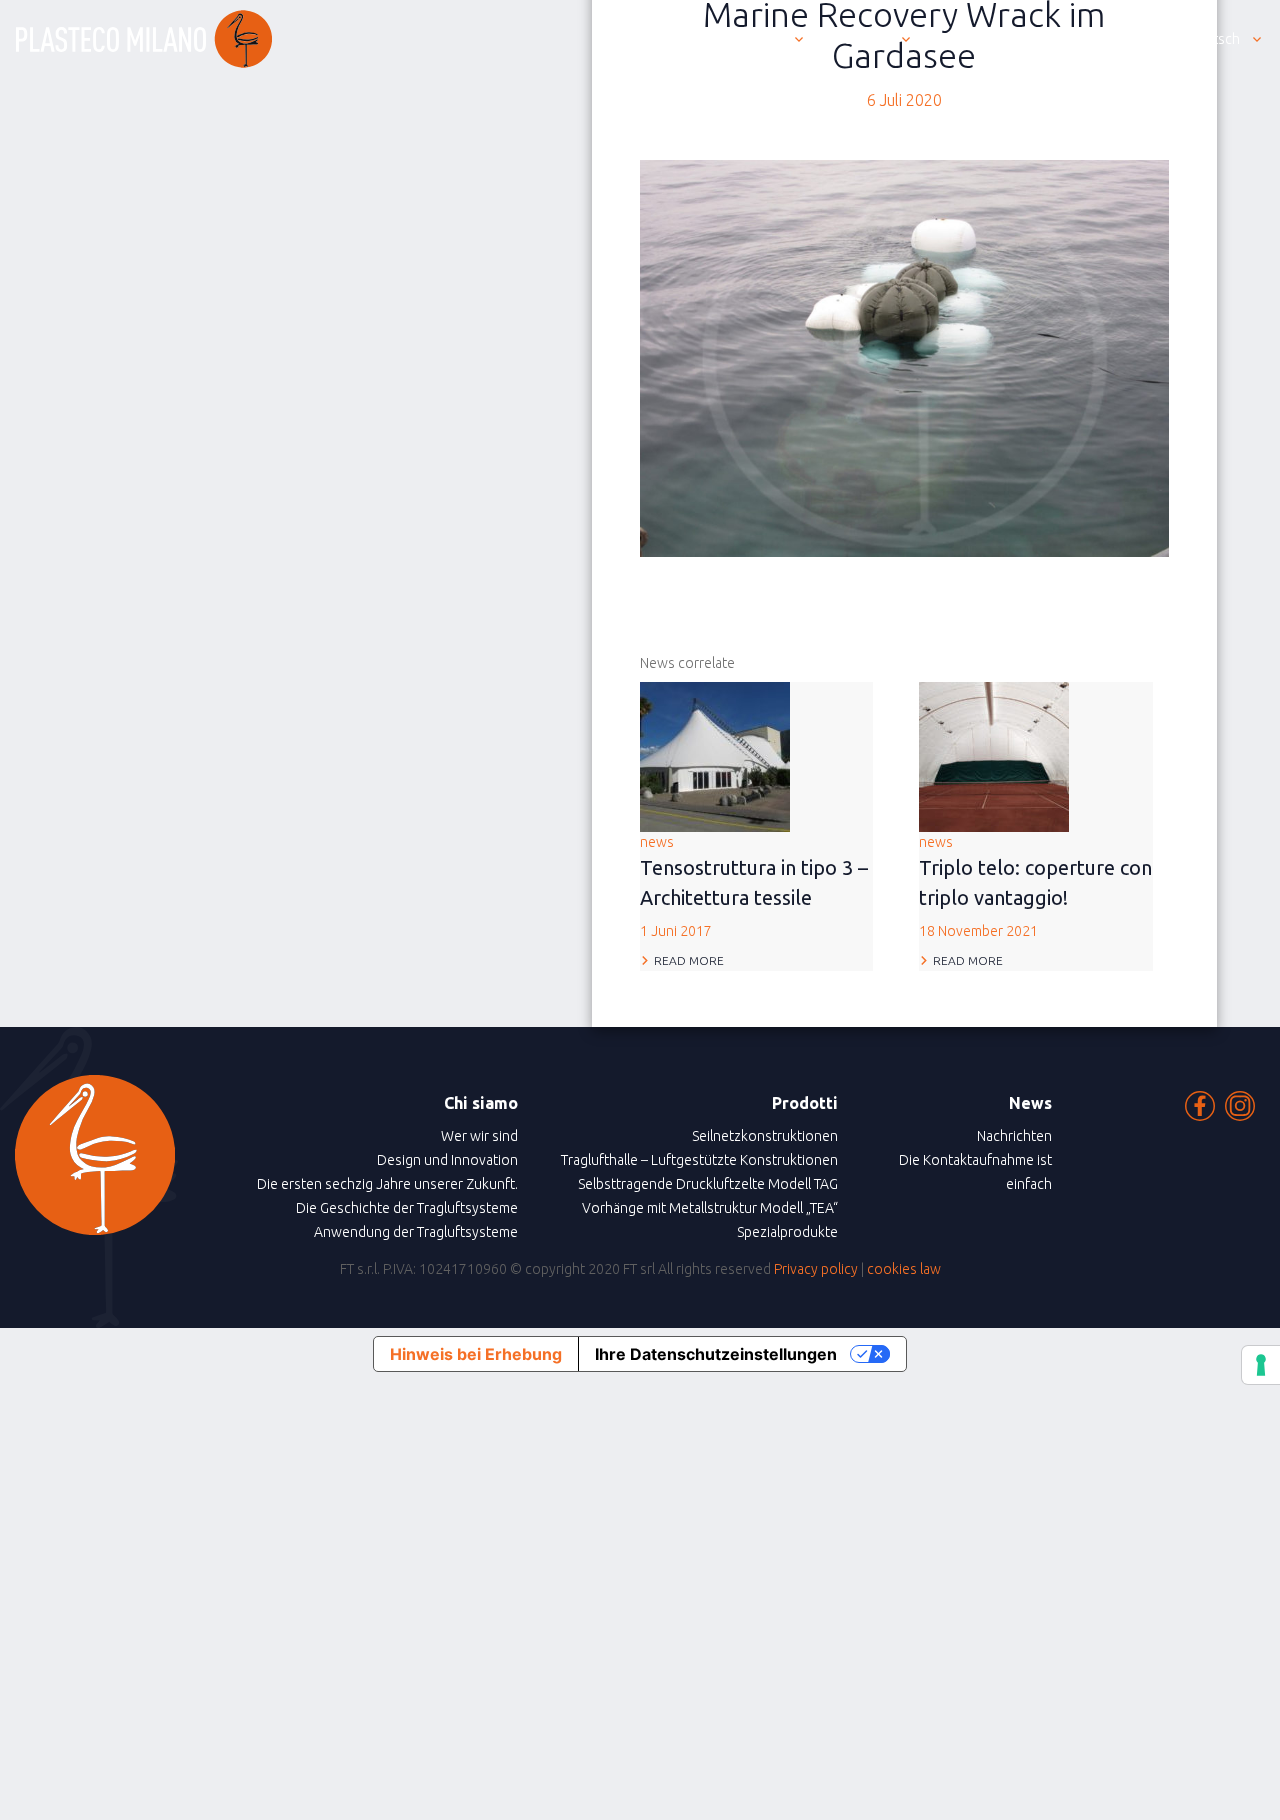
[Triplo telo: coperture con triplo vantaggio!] (994, 755)
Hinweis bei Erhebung (476, 1354)
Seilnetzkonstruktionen (765, 1136)
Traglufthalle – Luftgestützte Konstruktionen (699, 1160)
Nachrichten (1014, 1136)
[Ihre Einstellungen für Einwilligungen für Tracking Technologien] (1261, 1365)
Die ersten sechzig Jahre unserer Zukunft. (387, 1184)
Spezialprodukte (787, 1232)
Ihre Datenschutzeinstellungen (716, 1354)
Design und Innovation (447, 1160)
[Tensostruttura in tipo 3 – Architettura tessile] (715, 755)
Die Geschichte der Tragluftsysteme (407, 1208)
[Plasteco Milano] (144, 39)
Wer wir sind (479, 1136)
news (754, 886)
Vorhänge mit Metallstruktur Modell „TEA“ (710, 1208)
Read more (689, 960)
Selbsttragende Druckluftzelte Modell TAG (708, 1184)
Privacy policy (816, 1269)
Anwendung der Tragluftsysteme (416, 1232)
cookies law (904, 1269)
